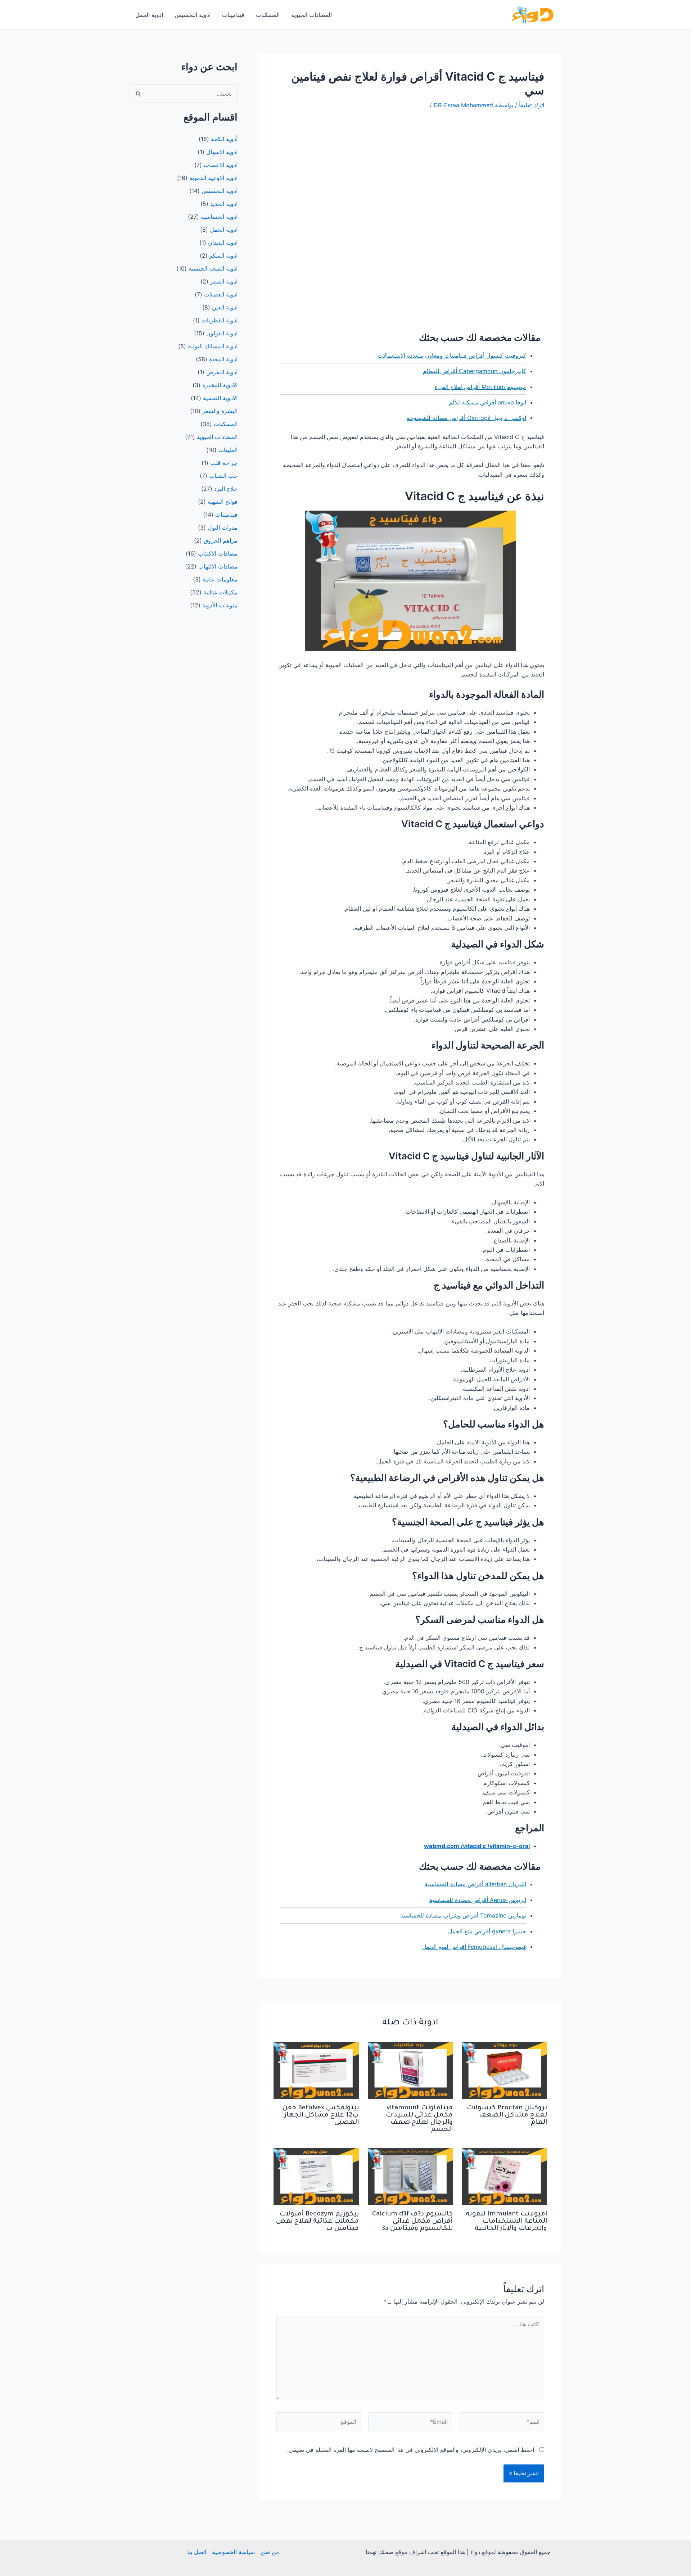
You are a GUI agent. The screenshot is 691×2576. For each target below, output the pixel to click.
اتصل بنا (197, 2552)
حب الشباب (223, 476)
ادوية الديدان (223, 243)
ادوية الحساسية (219, 217)
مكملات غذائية (220, 592)
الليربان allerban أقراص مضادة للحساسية (475, 1884)
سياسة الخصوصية (233, 2552)
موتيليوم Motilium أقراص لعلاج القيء (480, 387)
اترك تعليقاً (532, 105)
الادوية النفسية (220, 398)
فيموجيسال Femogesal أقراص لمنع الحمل (474, 1947)
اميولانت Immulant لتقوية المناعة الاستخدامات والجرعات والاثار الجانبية (506, 2222)
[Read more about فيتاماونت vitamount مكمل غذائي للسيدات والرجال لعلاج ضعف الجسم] (410, 2070)
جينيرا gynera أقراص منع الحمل (487, 1931)
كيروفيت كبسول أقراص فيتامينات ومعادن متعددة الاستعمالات (452, 356)
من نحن (270, 2552)
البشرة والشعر (220, 411)
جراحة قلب (224, 463)
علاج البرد (226, 489)
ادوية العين (225, 307)
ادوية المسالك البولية (213, 346)
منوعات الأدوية (220, 605)
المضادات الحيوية (311, 15)
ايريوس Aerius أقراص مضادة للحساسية (478, 1900)
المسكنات (268, 15)
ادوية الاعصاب (221, 165)
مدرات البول (223, 528)
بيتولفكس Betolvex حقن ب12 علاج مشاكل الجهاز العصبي (321, 2115)
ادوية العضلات (221, 294)
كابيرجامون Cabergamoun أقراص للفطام (475, 371)
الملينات (228, 450)
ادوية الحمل (149, 15)
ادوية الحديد (224, 204)
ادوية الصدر (224, 281)
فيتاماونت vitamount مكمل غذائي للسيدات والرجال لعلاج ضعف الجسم (419, 2119)
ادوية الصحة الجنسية (213, 268)
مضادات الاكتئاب (218, 553)
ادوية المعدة (223, 359)
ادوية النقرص (222, 372)
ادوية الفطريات (220, 320)
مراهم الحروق (221, 540)
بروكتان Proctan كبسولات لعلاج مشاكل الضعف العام (507, 2115)
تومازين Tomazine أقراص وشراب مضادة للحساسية (463, 1915)
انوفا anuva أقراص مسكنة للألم (487, 402)
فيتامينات (233, 15)
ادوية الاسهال (222, 152)
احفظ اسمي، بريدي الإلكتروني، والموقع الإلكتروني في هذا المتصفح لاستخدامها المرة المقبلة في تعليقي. (411, 2450)
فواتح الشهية (223, 502)
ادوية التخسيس (193, 15)
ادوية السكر (223, 255)
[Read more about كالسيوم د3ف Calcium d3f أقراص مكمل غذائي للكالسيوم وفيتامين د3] (410, 2176)
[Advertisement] (410, 171)
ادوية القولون (222, 333)
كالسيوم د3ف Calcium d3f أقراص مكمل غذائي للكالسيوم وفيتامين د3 (412, 2222)
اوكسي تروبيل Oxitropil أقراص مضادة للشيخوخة (466, 418)
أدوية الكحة (224, 139)
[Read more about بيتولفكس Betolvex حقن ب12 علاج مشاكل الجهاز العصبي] (316, 2070)
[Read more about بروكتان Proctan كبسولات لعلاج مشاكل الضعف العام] (504, 2070)
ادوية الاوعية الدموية (213, 178)
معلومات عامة (220, 579)
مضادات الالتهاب (218, 566)
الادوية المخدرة (220, 385)
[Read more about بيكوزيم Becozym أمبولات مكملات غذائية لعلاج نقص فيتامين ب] (316, 2176)
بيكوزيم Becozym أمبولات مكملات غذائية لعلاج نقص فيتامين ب (317, 2222)
